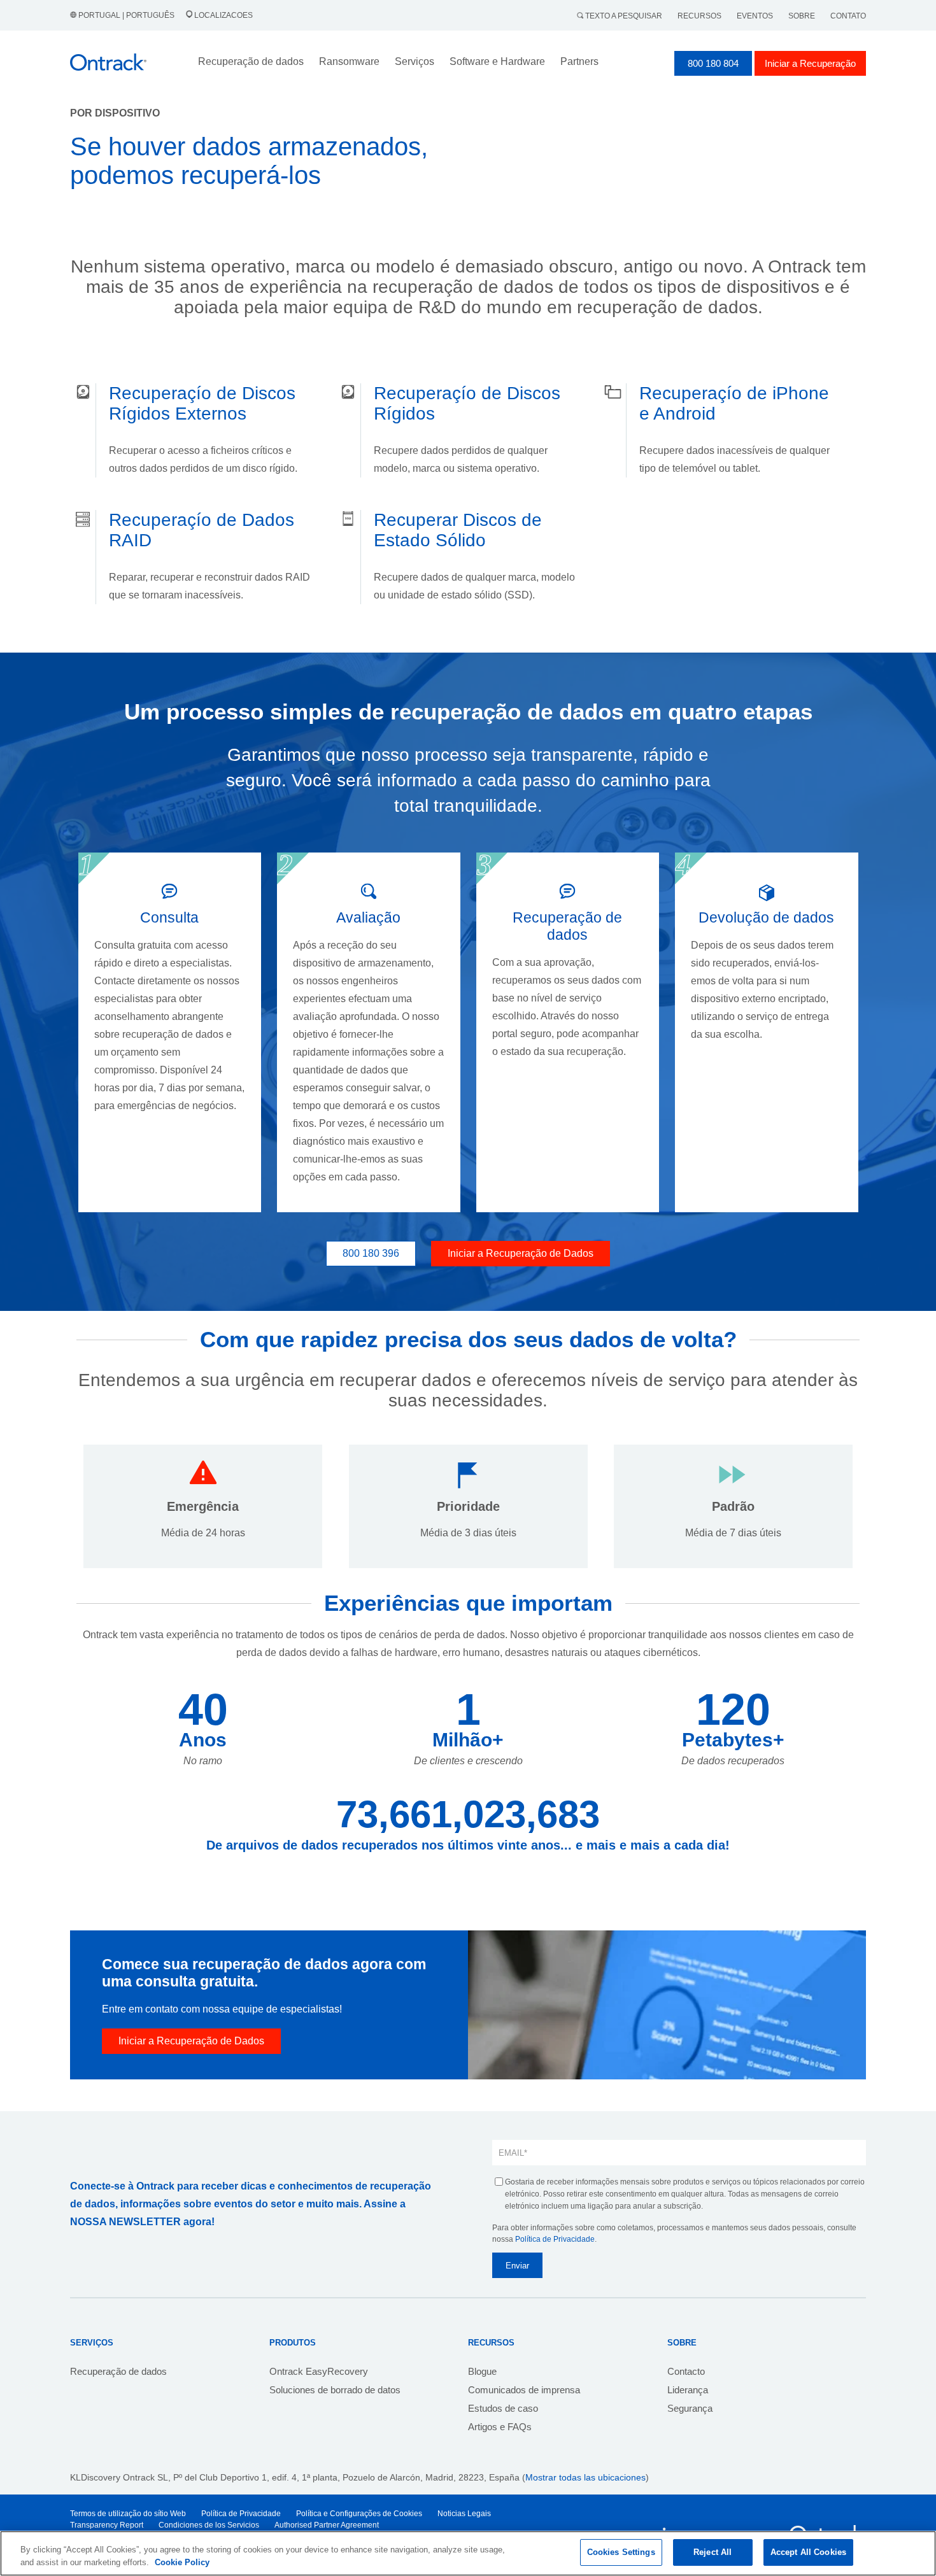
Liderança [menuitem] (688, 2390)
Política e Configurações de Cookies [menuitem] (359, 2514)
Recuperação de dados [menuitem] (118, 2371)
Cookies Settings (621, 2552)
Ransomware (349, 61)
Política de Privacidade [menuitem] (241, 2514)
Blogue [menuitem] (482, 2371)
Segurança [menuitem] (690, 2408)
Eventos (755, 16)
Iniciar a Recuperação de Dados (521, 1253)
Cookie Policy (182, 2562)
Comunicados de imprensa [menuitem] (524, 2390)
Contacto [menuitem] (686, 2371)
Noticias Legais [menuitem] (464, 2514)
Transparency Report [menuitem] (107, 2525)
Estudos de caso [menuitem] (503, 2408)
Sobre (802, 16)
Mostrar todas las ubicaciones (585, 2477)
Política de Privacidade (555, 2239)
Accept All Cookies (808, 2552)
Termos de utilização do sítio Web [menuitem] (128, 2514)
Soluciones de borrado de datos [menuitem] (335, 2390)
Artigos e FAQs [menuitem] (500, 2427)
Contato (848, 16)
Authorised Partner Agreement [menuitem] (327, 2525)
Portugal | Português (126, 15)
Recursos (699, 16)
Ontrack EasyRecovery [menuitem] (319, 2371)
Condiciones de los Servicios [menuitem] (209, 2525)
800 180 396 (371, 1253)
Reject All (713, 2552)
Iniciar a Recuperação (810, 63)
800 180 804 (713, 63)
